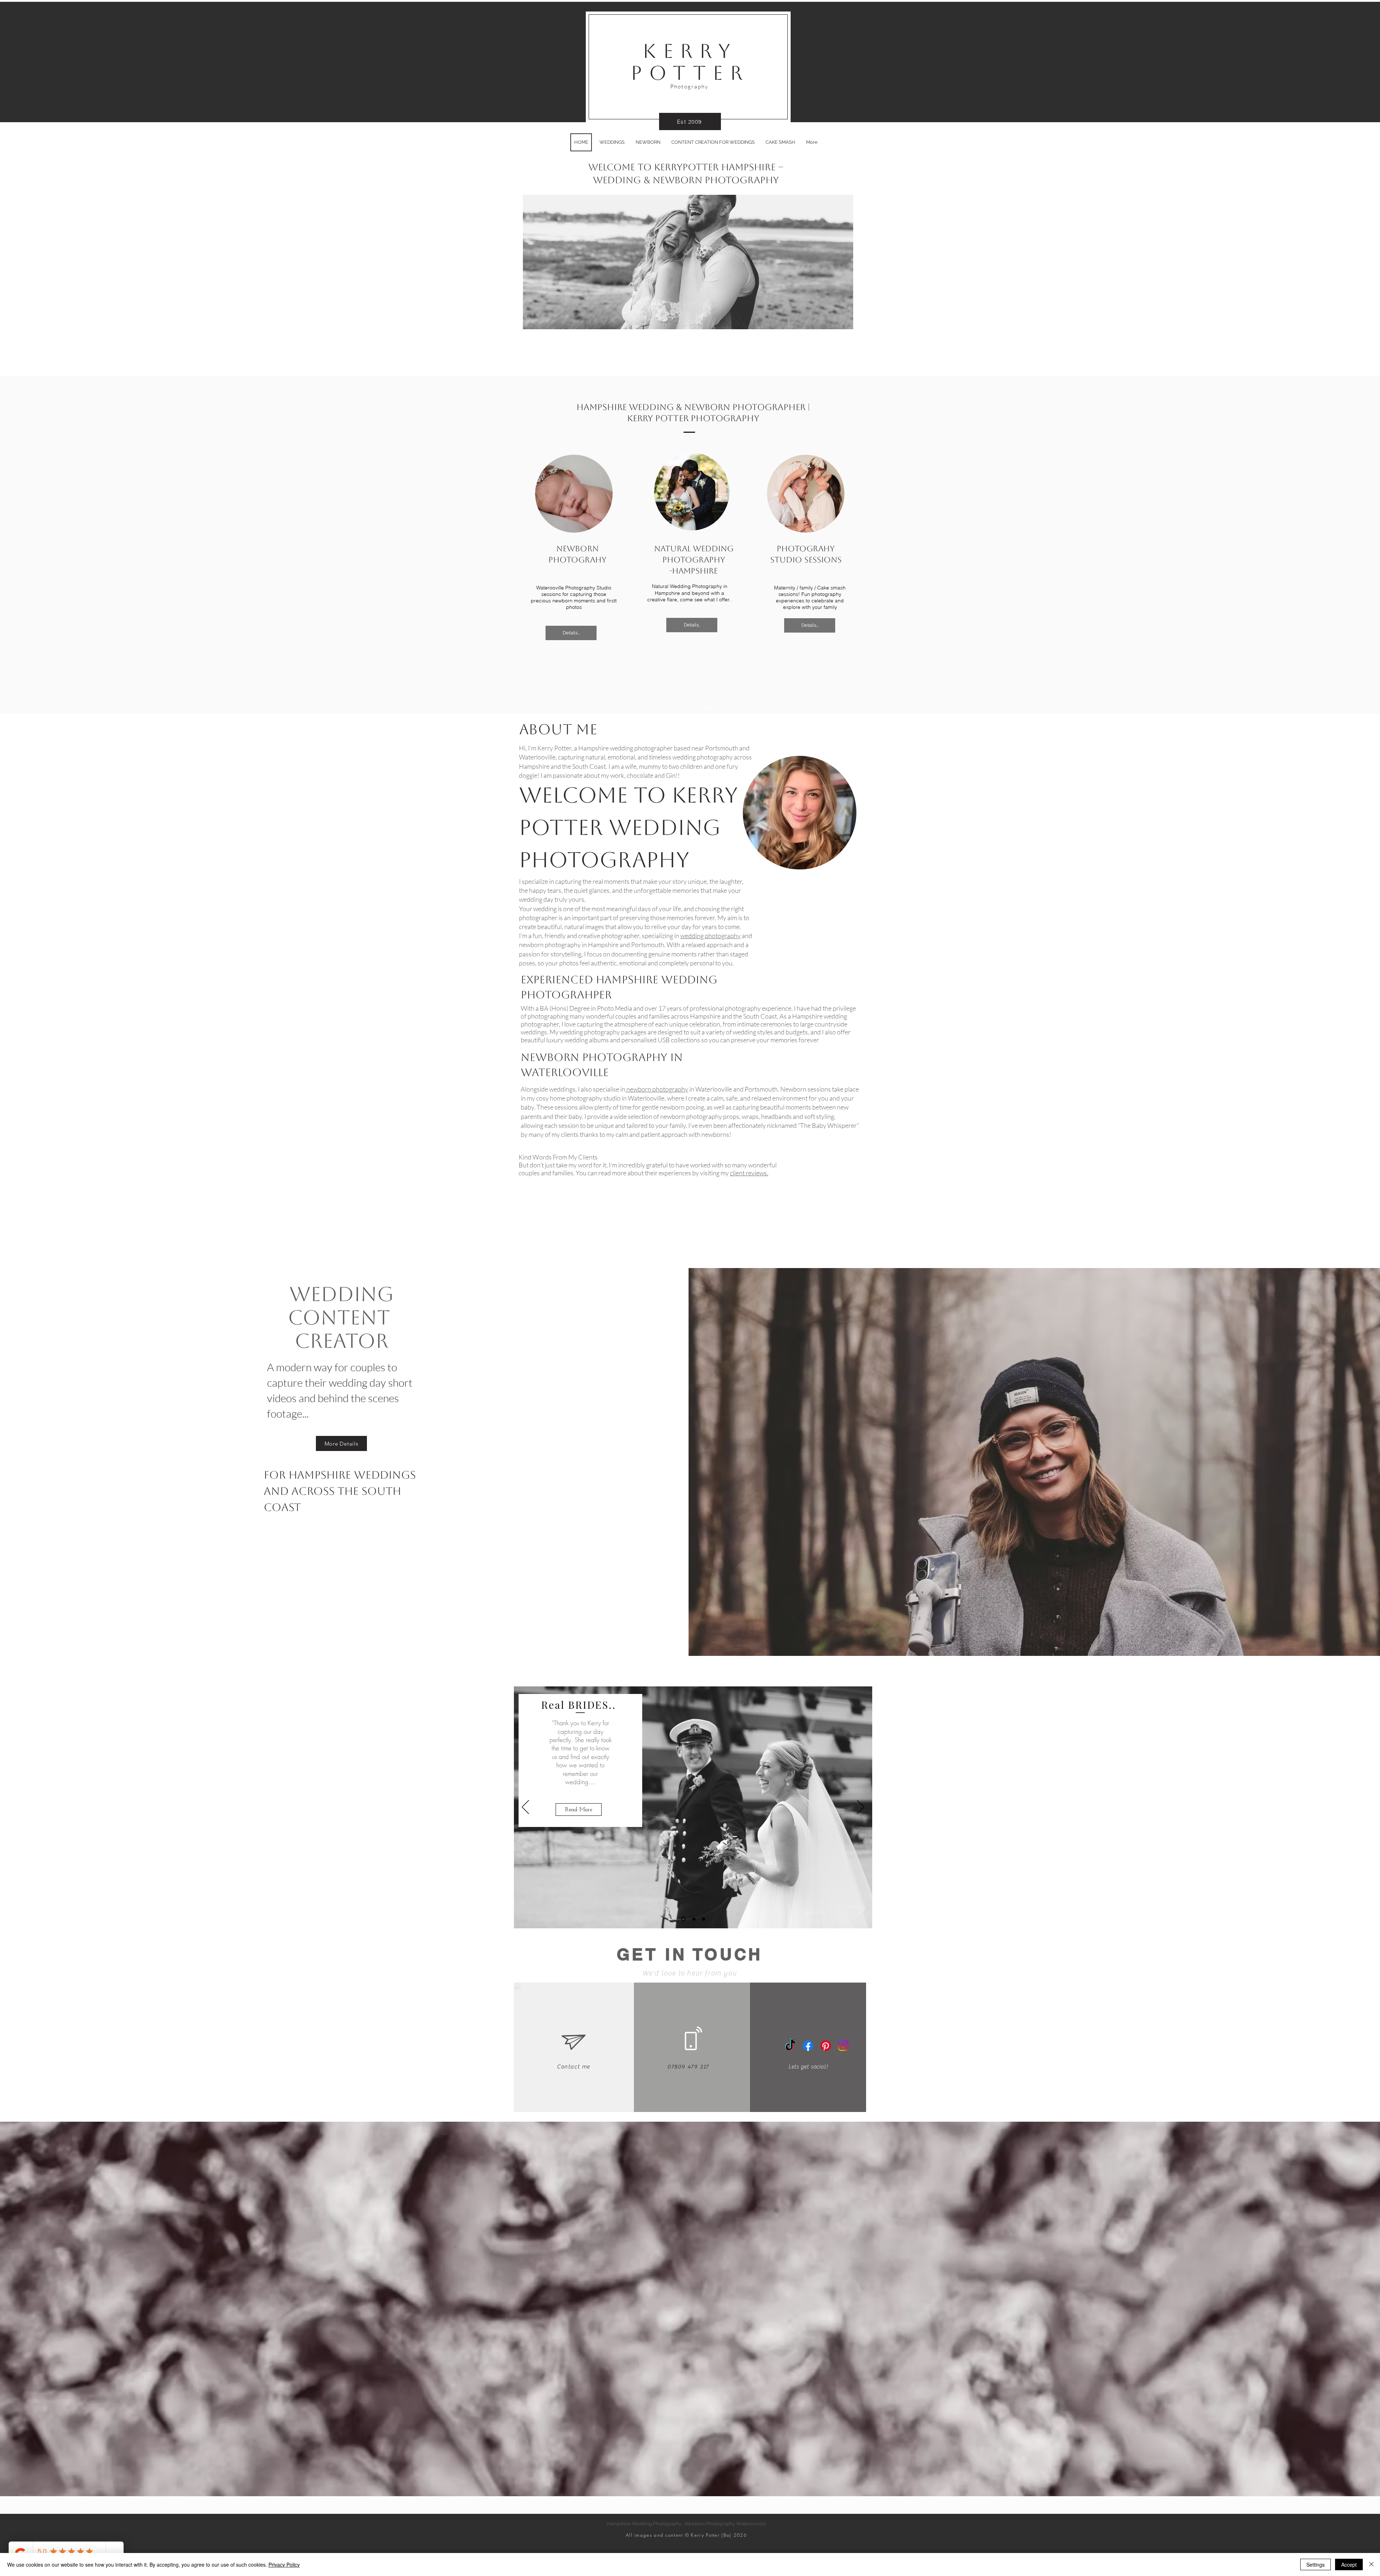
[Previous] (525, 1808)
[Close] (1371, 2564)
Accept (1349, 2564)
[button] (688, 262)
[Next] (861, 1808)
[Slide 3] (703, 1919)
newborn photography (657, 1089)
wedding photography (710, 936)
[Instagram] (843, 2046)
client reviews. (749, 1173)
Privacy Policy (284, 2564)
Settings (1315, 2564)
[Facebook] (808, 2046)
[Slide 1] (682, 1919)
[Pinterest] (826, 2046)
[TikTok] (790, 2046)
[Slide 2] (692, 1919)
